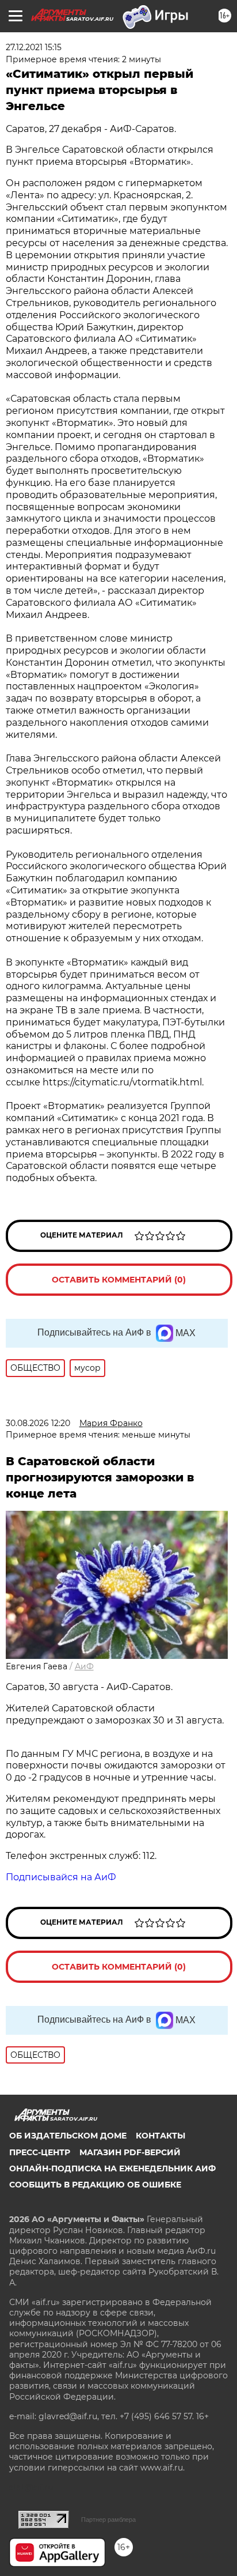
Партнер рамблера (108, 2520)
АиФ (84, 1666)
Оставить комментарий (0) (119, 1280)
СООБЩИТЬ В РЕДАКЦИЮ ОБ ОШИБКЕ (95, 2185)
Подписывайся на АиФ (61, 1877)
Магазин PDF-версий (130, 2152)
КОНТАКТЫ (160, 2136)
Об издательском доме (68, 2136)
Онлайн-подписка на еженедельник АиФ (112, 2168)
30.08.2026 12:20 (38, 1423)
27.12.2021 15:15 (34, 47)
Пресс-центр (40, 2152)
